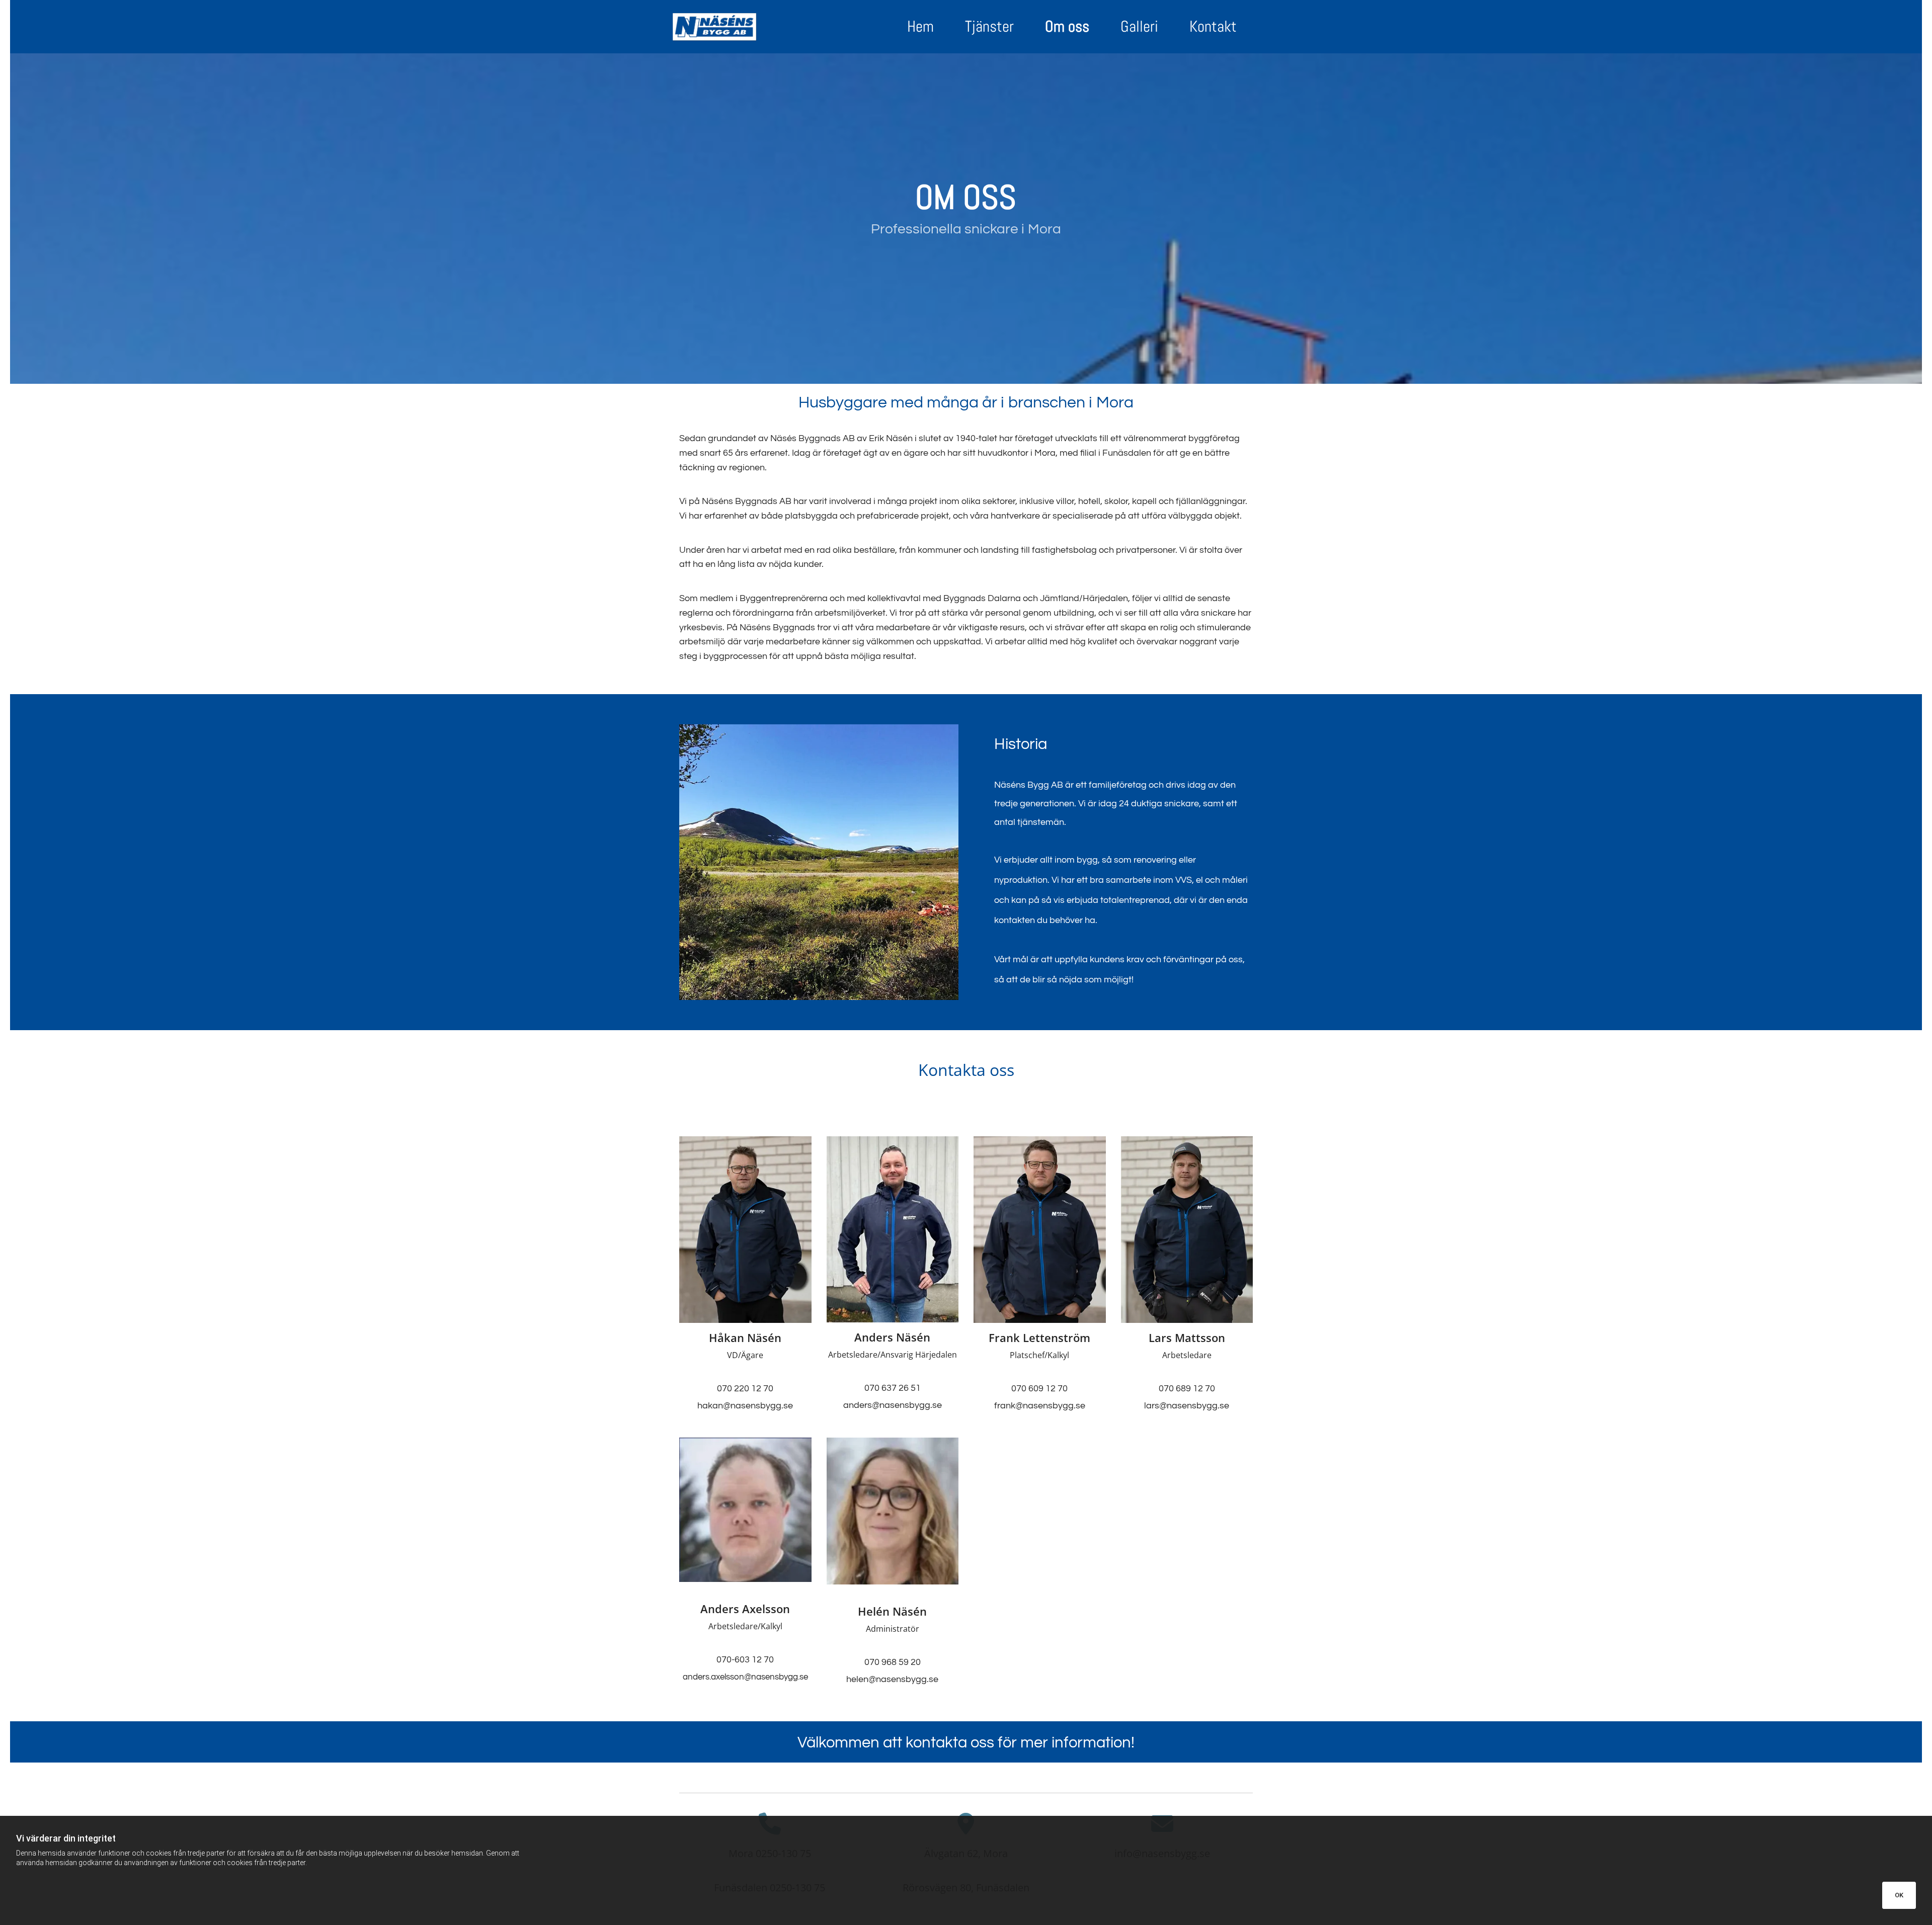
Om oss (1067, 26)
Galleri (1139, 26)
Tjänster (989, 26)
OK (1899, 1895)
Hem (920, 26)
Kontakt (1213, 26)
